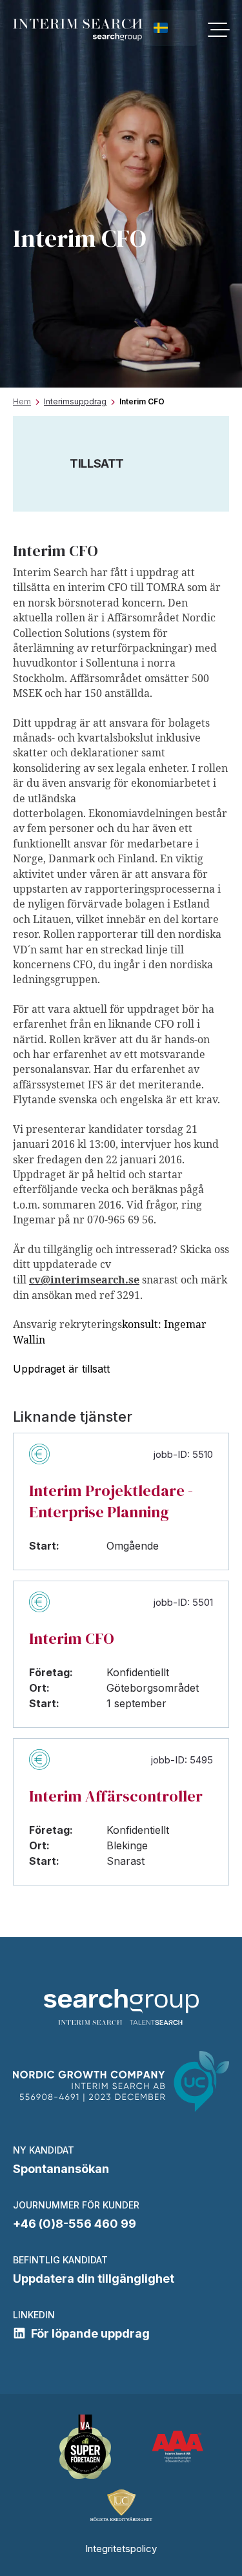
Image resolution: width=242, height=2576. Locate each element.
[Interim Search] (78, 30)
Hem (22, 401)
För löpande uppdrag (90, 2333)
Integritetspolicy (121, 2549)
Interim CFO (72, 1638)
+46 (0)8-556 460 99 (75, 2224)
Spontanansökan (61, 2169)
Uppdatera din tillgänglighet (94, 2279)
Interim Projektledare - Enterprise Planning (111, 1501)
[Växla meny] (218, 30)
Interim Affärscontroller (116, 1796)
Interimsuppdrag (75, 401)
